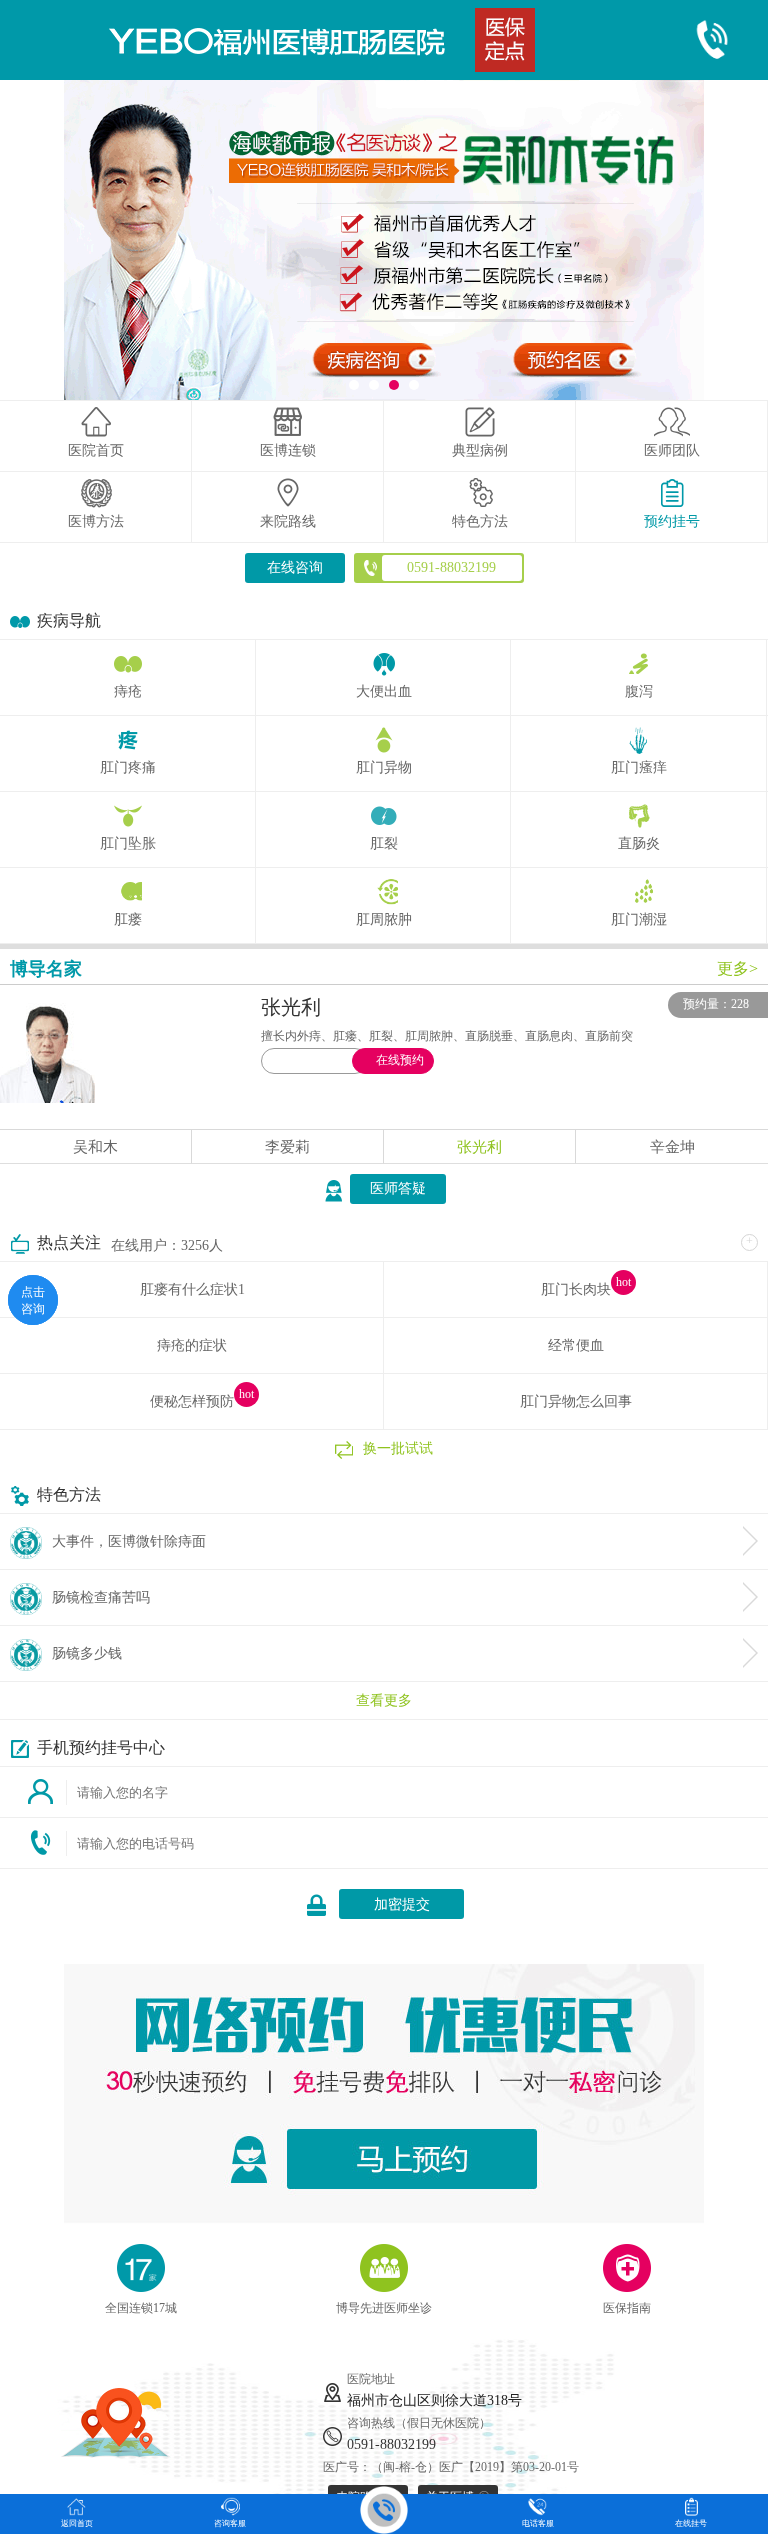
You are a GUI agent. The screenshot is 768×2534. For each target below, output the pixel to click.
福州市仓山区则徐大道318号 (434, 2400)
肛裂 (384, 843)
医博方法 (96, 521)
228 (740, 1004)
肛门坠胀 (128, 843)
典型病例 (480, 450)
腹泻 (639, 691)
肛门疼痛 (128, 767)
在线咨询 (295, 567)
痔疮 (128, 691)
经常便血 (576, 1345)
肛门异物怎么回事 (576, 1401)
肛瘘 (128, 919)
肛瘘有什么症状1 (192, 1289)
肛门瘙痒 (639, 767)
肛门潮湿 (639, 919)
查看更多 (384, 1700)
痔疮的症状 (192, 1345)
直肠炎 (639, 843)
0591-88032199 (391, 2444)
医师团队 (672, 450)
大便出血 (384, 691)
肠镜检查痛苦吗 (101, 1597)
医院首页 (96, 450)
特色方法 (480, 521)
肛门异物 (384, 767)
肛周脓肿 (384, 919)
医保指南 (627, 2308)
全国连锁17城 (141, 2308)
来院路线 (288, 521)
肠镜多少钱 (87, 1653)
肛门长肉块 (576, 1289)
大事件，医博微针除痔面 (129, 1541)
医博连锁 (288, 450)
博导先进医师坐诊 (384, 2308)
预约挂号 (672, 521)
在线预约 (400, 1060)
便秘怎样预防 (192, 1401)
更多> (737, 968)
